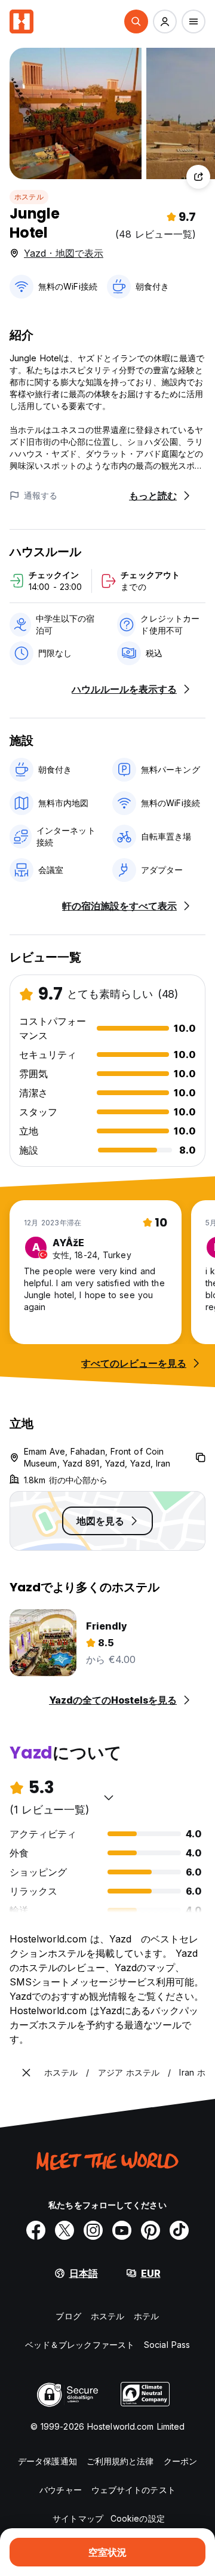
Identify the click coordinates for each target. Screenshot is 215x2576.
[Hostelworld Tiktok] (179, 2230)
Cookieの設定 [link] (138, 2518)
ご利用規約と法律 (120, 2461)
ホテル (146, 2316)
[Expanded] (26, 2073)
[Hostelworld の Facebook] (36, 2230)
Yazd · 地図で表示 (64, 253)
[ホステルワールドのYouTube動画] (122, 2230)
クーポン (180, 2461)
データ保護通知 (47, 2461)
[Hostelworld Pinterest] (150, 2230)
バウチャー (61, 2490)
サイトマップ (78, 2518)
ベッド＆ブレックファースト (80, 2345)
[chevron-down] (109, 1797)
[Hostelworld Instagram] (93, 2230)
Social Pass (167, 2345)
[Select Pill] (136, 21)
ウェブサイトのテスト (133, 2490)
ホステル (29, 197)
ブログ (68, 2316)
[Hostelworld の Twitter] (64, 2230)
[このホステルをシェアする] (198, 177)
